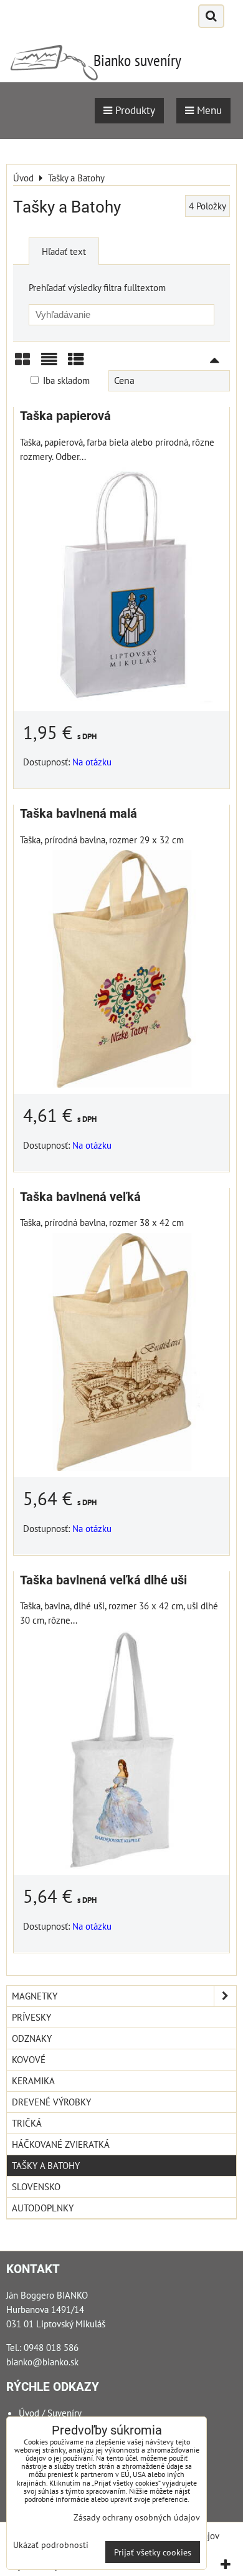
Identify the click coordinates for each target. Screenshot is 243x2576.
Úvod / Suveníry (50, 2413)
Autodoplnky (43, 2208)
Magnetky (35, 1996)
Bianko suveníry (137, 60)
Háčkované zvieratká (61, 2144)
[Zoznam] (49, 364)
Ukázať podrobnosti (51, 2545)
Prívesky (31, 2017)
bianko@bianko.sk (42, 2362)
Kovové (29, 2059)
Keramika (33, 2080)
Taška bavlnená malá (79, 814)
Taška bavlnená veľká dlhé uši (103, 1580)
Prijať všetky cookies (153, 2552)
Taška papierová (65, 416)
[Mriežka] (22, 364)
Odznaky (32, 2038)
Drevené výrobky (51, 2102)
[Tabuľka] (76, 364)
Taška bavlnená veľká (80, 1197)
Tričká (27, 2123)
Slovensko (36, 2186)
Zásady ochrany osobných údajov (137, 2517)
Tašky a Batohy (46, 2165)
